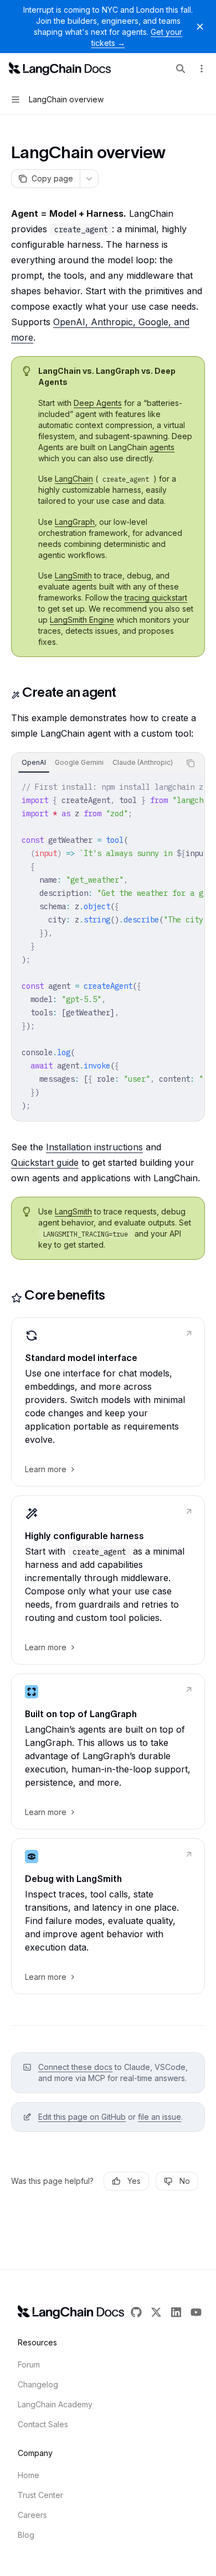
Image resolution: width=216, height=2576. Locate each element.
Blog (26, 2535)
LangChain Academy (55, 2404)
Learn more (46, 1469)
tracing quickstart (156, 598)
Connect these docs (75, 2067)
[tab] (34, 763)
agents (162, 447)
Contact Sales (43, 2424)
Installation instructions (94, 1147)
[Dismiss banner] (200, 27)
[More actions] (202, 69)
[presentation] (96, 763)
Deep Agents (98, 403)
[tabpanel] (108, 946)
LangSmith (73, 575)
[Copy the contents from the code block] (191, 763)
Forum (29, 2364)
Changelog (38, 2384)
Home (29, 2475)
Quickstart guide (45, 1162)
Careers (32, 2515)
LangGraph (75, 522)
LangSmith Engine (82, 620)
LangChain (74, 479)
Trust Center (40, 2495)
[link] (108, 1402)
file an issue (160, 2117)
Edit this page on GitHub (82, 2117)
